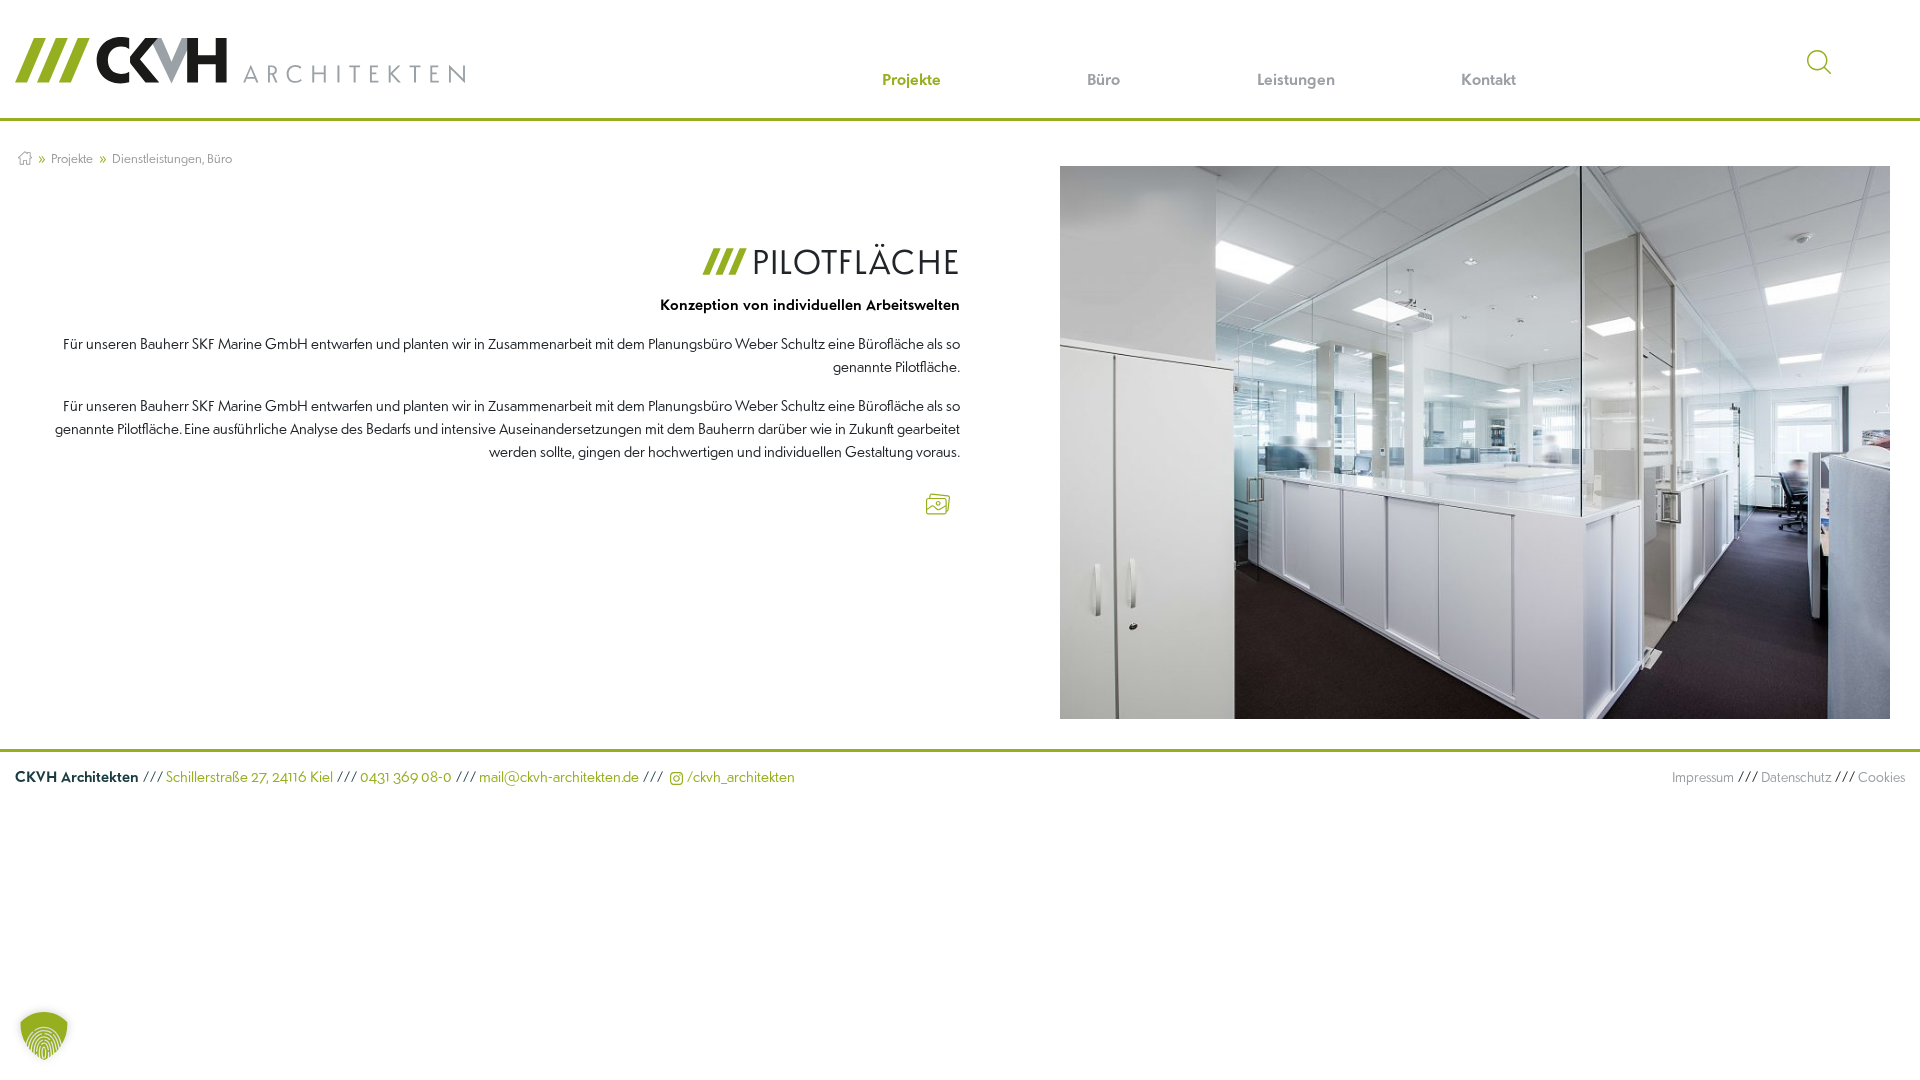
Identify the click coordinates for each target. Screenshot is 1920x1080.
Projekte (911, 78)
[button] (44, 1036)
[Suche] (1819, 61)
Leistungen (1296, 78)
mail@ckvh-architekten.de (560, 776)
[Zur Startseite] (25, 159)
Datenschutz (1796, 776)
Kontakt (1488, 78)
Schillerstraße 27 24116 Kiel (174, 776)
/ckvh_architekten (739, 776)
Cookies (1881, 776)
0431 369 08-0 (407, 776)
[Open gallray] (937, 501)
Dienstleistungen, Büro (172, 158)
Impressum (1703, 776)
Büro (1103, 78)
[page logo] (240, 60)
